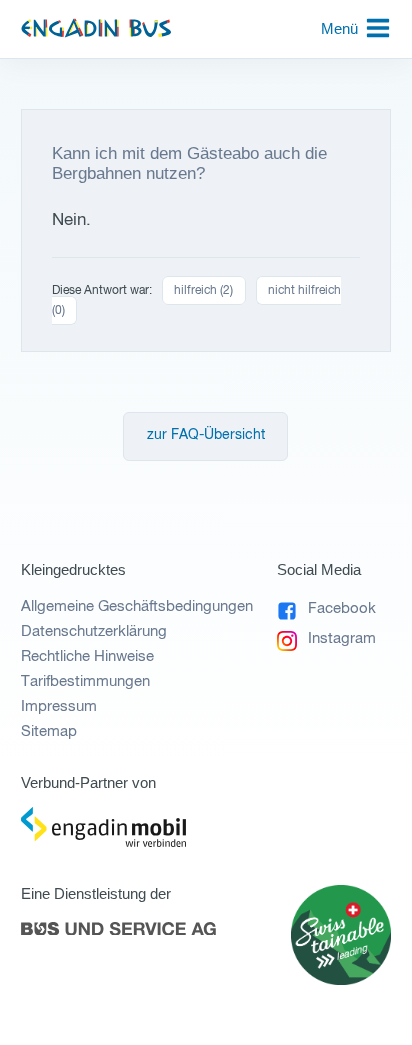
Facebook (342, 608)
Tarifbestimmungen (85, 681)
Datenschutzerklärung (94, 631)
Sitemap (49, 731)
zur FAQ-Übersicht (206, 435)
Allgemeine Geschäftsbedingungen (137, 606)
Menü (339, 28)
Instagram (342, 638)
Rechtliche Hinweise (87, 656)
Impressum (59, 706)
